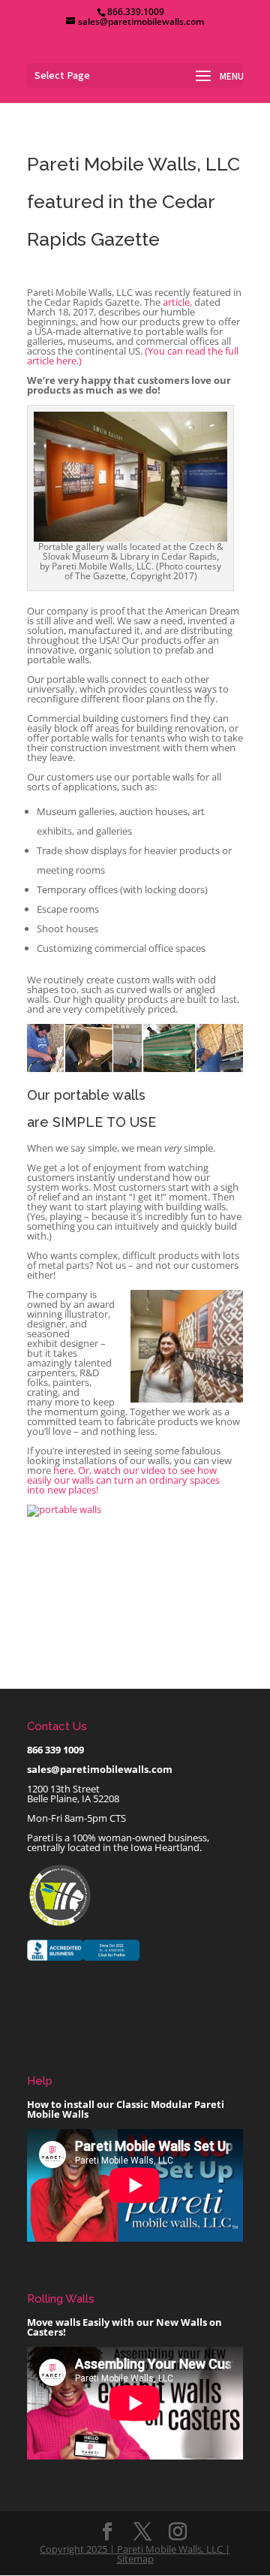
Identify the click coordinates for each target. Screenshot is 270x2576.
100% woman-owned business (139, 1838)
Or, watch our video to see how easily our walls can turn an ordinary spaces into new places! (123, 1480)
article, (177, 302)
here (63, 1470)
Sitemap (135, 2559)
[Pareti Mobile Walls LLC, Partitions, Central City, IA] (83, 1961)
